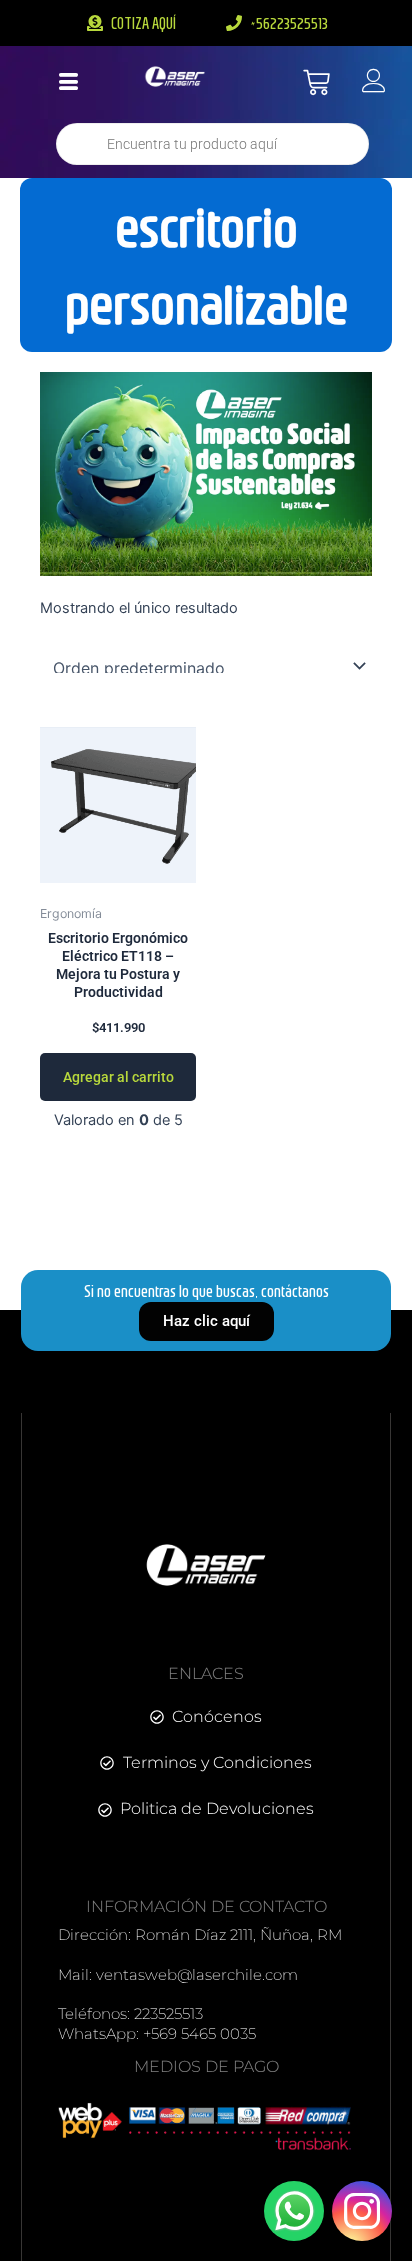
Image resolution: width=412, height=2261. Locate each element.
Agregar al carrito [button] (118, 1077)
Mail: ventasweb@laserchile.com (178, 1974)
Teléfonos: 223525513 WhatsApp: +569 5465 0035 (157, 2023)
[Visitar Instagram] (362, 2211)
